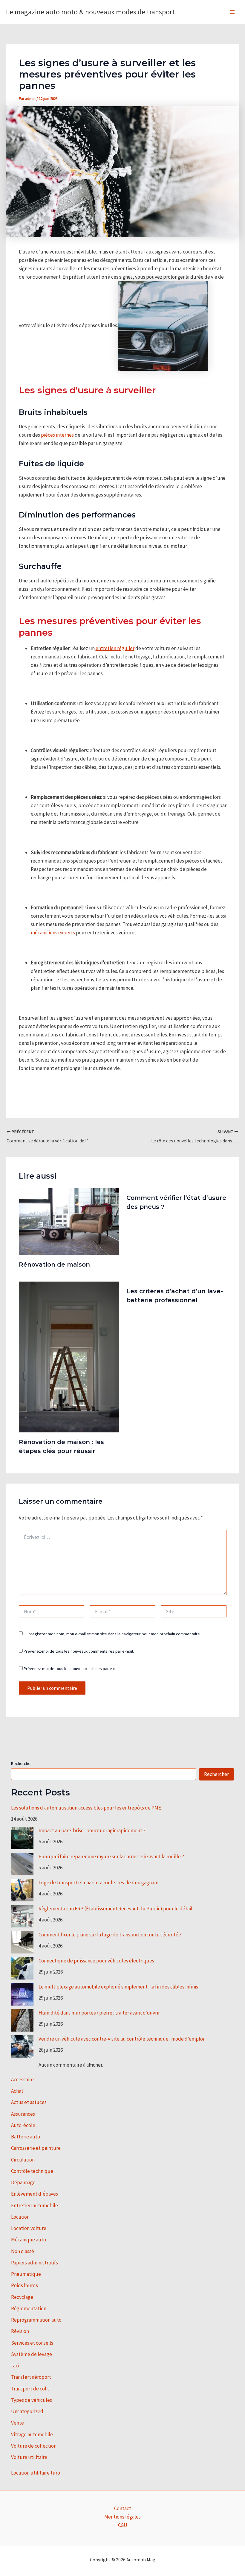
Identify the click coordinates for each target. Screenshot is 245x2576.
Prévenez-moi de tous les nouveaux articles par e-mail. (72, 1669)
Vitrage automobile (32, 2434)
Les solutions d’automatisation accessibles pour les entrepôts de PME (86, 1808)
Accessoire (22, 2079)
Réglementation (29, 2308)
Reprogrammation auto (36, 2320)
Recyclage (22, 2297)
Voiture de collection (34, 2446)
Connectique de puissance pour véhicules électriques (96, 1961)
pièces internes (57, 435)
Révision (20, 2331)
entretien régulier (115, 648)
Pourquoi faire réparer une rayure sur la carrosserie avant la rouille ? (111, 1857)
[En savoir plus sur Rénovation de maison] (69, 1221)
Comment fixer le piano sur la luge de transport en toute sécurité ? (110, 1935)
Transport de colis (30, 2389)
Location (20, 2217)
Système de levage (32, 2354)
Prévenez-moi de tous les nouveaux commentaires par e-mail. (79, 1651)
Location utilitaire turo (36, 2473)
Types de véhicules (32, 2400)
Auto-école (23, 2125)
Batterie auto (26, 2137)
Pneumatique (26, 2274)
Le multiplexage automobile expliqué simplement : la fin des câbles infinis (118, 1987)
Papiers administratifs (35, 2263)
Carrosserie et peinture (36, 2148)
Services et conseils (32, 2343)
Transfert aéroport (31, 2377)
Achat (17, 2091)
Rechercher (22, 1763)
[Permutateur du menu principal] (232, 12)
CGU (123, 2525)
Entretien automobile (35, 2205)
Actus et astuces (29, 2102)
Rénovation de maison (54, 1265)
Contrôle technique (32, 2171)
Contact (123, 2508)
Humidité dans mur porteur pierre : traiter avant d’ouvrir (99, 2013)
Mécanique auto (29, 2240)
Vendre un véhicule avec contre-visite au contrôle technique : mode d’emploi (121, 2039)
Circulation (23, 2160)
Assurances (23, 2114)
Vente (17, 2423)
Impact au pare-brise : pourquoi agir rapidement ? (92, 1830)
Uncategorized (27, 2411)
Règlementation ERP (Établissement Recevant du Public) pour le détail (115, 1909)
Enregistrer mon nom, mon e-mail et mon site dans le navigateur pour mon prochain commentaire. (114, 1634)
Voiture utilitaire (29, 2457)
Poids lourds (24, 2285)
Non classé (23, 2251)
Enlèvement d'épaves (35, 2194)
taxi (15, 2366)
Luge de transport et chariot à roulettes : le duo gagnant (99, 1883)
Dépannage (23, 2182)
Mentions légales (122, 2517)
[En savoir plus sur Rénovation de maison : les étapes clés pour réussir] (69, 1356)
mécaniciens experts (53, 933)
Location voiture (29, 2228)
